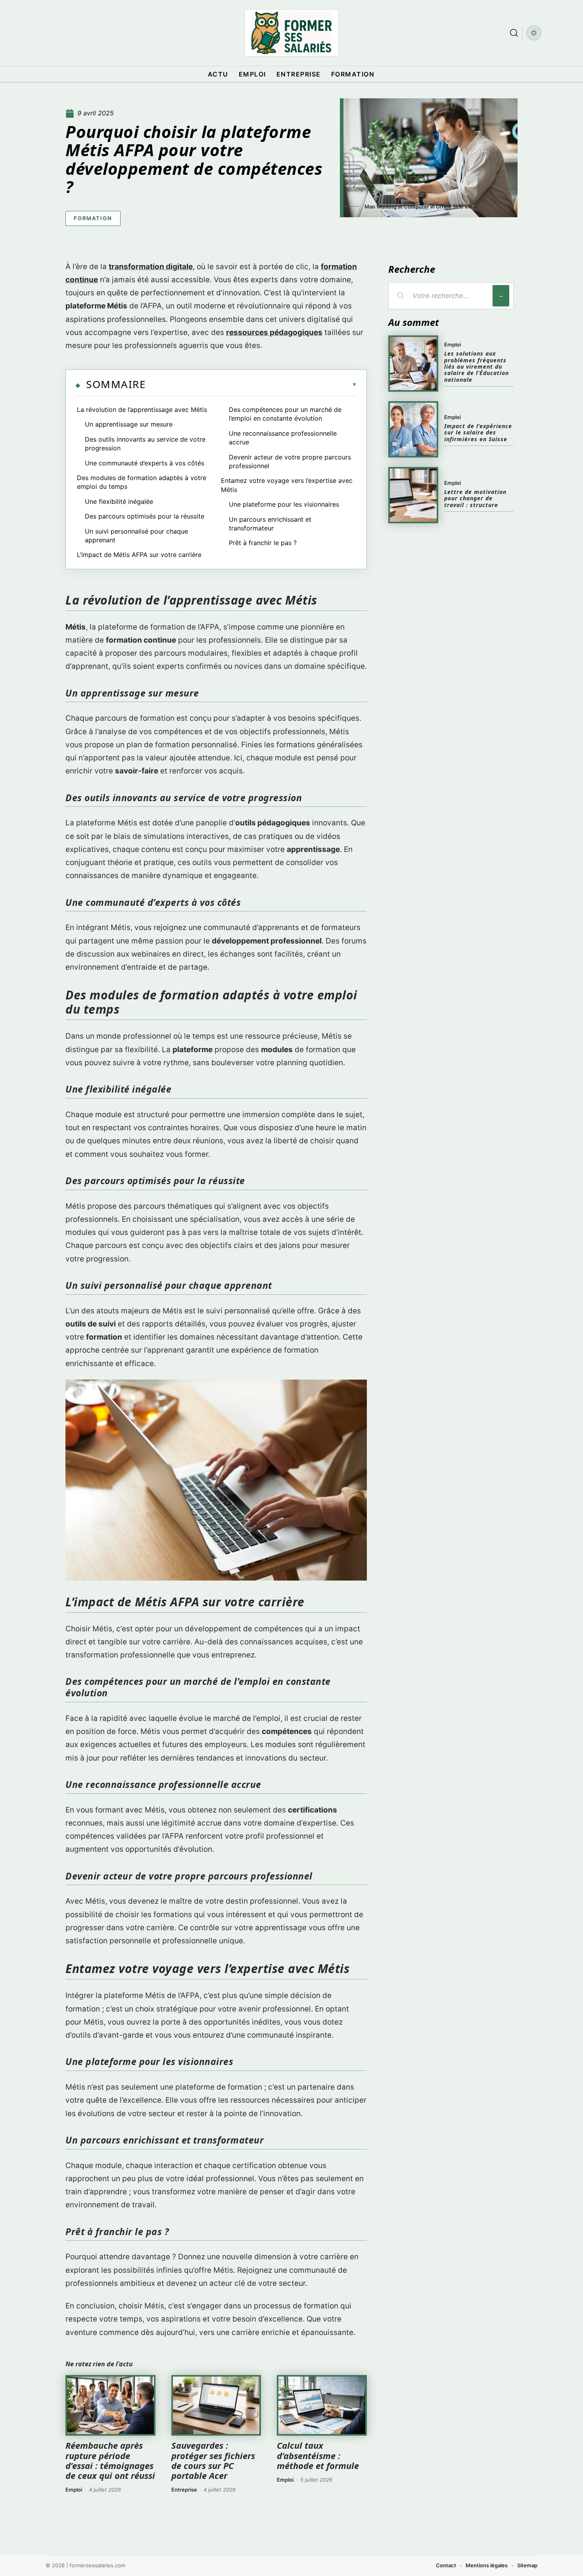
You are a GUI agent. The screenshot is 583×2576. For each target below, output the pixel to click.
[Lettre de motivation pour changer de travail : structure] (413, 495)
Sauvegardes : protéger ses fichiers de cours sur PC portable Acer (213, 2460)
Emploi (74, 2490)
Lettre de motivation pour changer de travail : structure (475, 498)
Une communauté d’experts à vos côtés (145, 463)
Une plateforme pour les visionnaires (284, 504)
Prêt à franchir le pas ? (263, 543)
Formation (93, 218)
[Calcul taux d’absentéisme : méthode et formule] (322, 2406)
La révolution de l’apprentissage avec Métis (142, 410)
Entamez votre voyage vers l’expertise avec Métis (287, 485)
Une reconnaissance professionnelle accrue (283, 438)
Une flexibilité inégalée (119, 501)
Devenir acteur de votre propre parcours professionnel (290, 461)
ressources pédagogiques (274, 332)
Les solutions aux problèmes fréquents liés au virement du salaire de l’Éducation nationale (477, 366)
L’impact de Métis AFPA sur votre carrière (139, 555)
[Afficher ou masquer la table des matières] (251, 385)
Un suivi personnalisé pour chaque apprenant (136, 536)
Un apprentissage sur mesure (129, 424)
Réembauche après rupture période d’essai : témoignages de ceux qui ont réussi (110, 2460)
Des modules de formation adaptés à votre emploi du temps (142, 482)
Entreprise (184, 2490)
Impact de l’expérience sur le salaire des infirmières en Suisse (478, 433)
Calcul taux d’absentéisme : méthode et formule (318, 2455)
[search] (514, 33)
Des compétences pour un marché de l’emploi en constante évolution (285, 414)
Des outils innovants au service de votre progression (145, 444)
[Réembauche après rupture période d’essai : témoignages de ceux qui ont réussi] (110, 2406)
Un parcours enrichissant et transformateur (270, 524)
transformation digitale (151, 267)
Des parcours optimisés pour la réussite (145, 516)
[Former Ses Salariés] (291, 33)
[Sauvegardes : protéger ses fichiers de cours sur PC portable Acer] (216, 2406)
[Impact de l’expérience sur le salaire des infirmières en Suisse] (413, 429)
